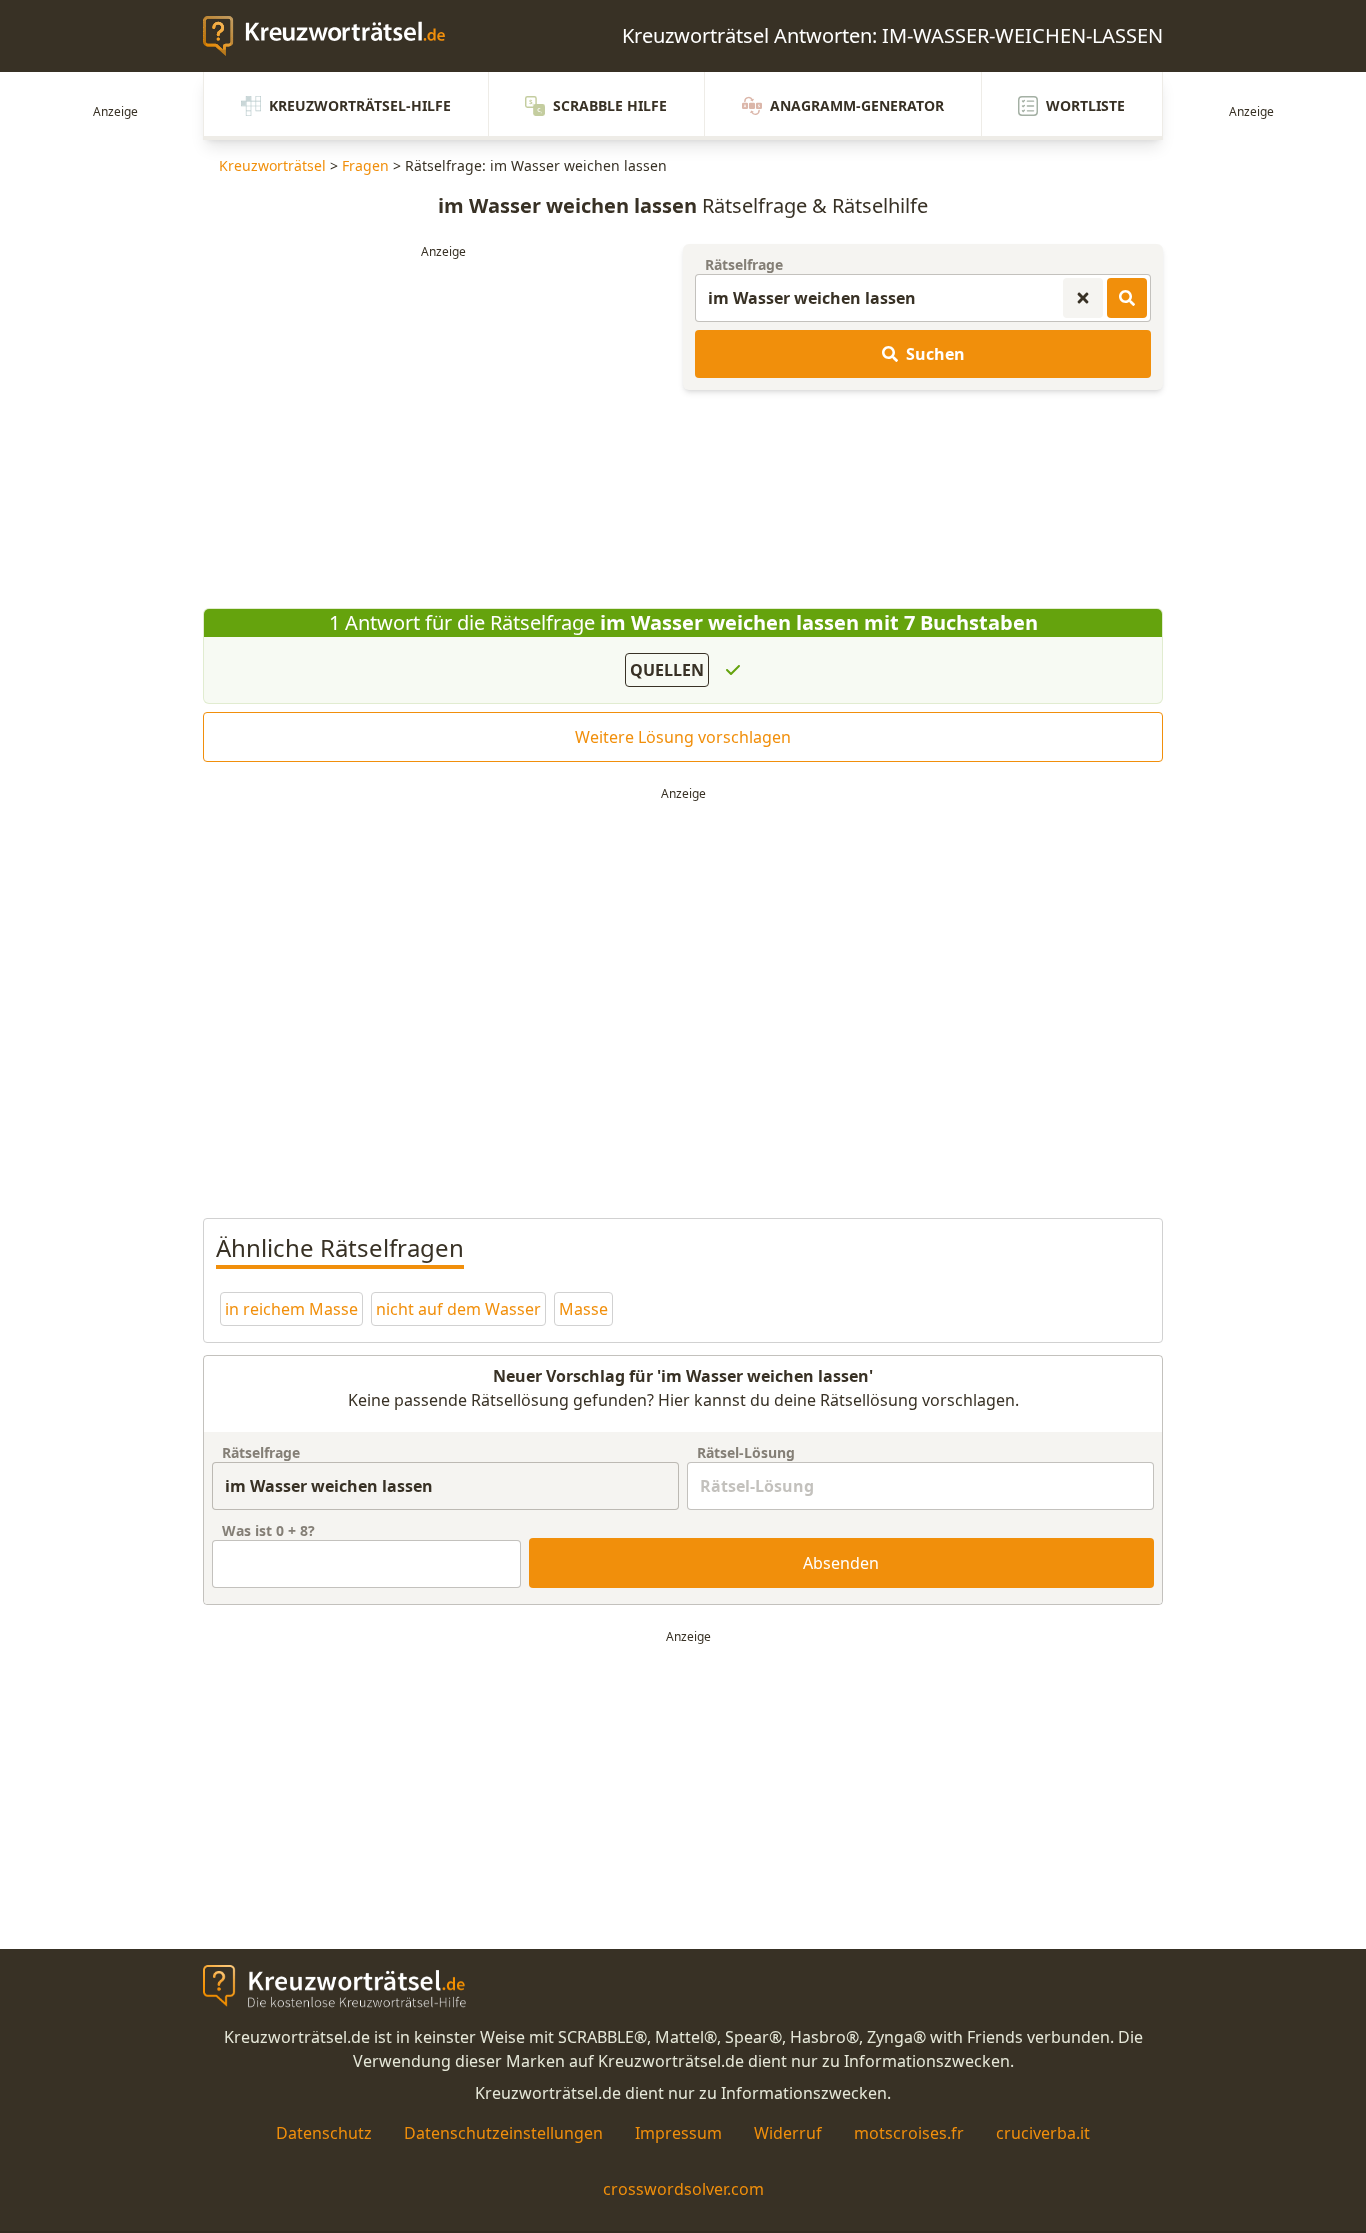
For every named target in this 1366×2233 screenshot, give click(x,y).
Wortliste (1085, 105)
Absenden (841, 1563)
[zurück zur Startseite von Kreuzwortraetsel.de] (334, 36)
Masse (583, 1309)
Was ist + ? (268, 1530)
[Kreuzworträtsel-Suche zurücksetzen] (1083, 298)
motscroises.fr (909, 2133)
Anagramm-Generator (857, 105)
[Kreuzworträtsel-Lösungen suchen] (1127, 298)
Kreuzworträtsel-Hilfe (360, 105)
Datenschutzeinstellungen (503, 2133)
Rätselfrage (744, 264)
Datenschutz (324, 2133)
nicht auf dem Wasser (458, 1309)
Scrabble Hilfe (610, 105)
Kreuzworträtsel (272, 165)
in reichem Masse (291, 1309)
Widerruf (788, 2133)
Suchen (935, 354)
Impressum (678, 2133)
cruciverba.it (1043, 2133)
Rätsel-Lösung (746, 1452)
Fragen (365, 165)
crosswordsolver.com (683, 2189)
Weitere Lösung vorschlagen (683, 737)
